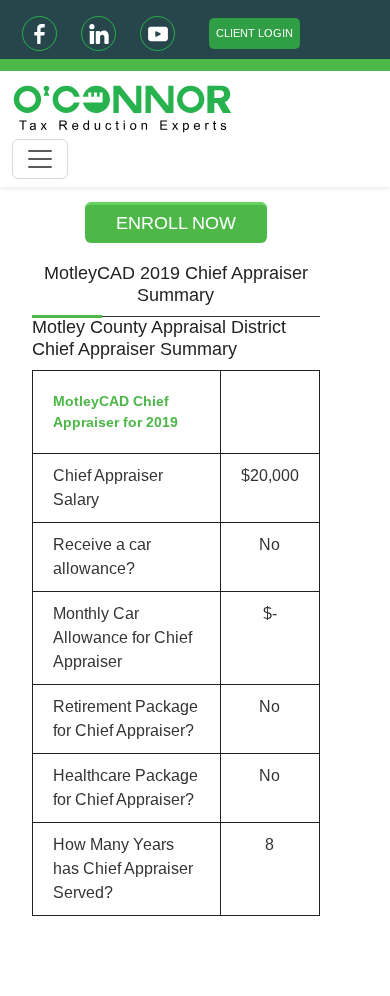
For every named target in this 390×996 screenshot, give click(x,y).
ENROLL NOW (176, 223)
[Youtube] (157, 33)
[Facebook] (39, 33)
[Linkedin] (98, 33)
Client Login (254, 33)
